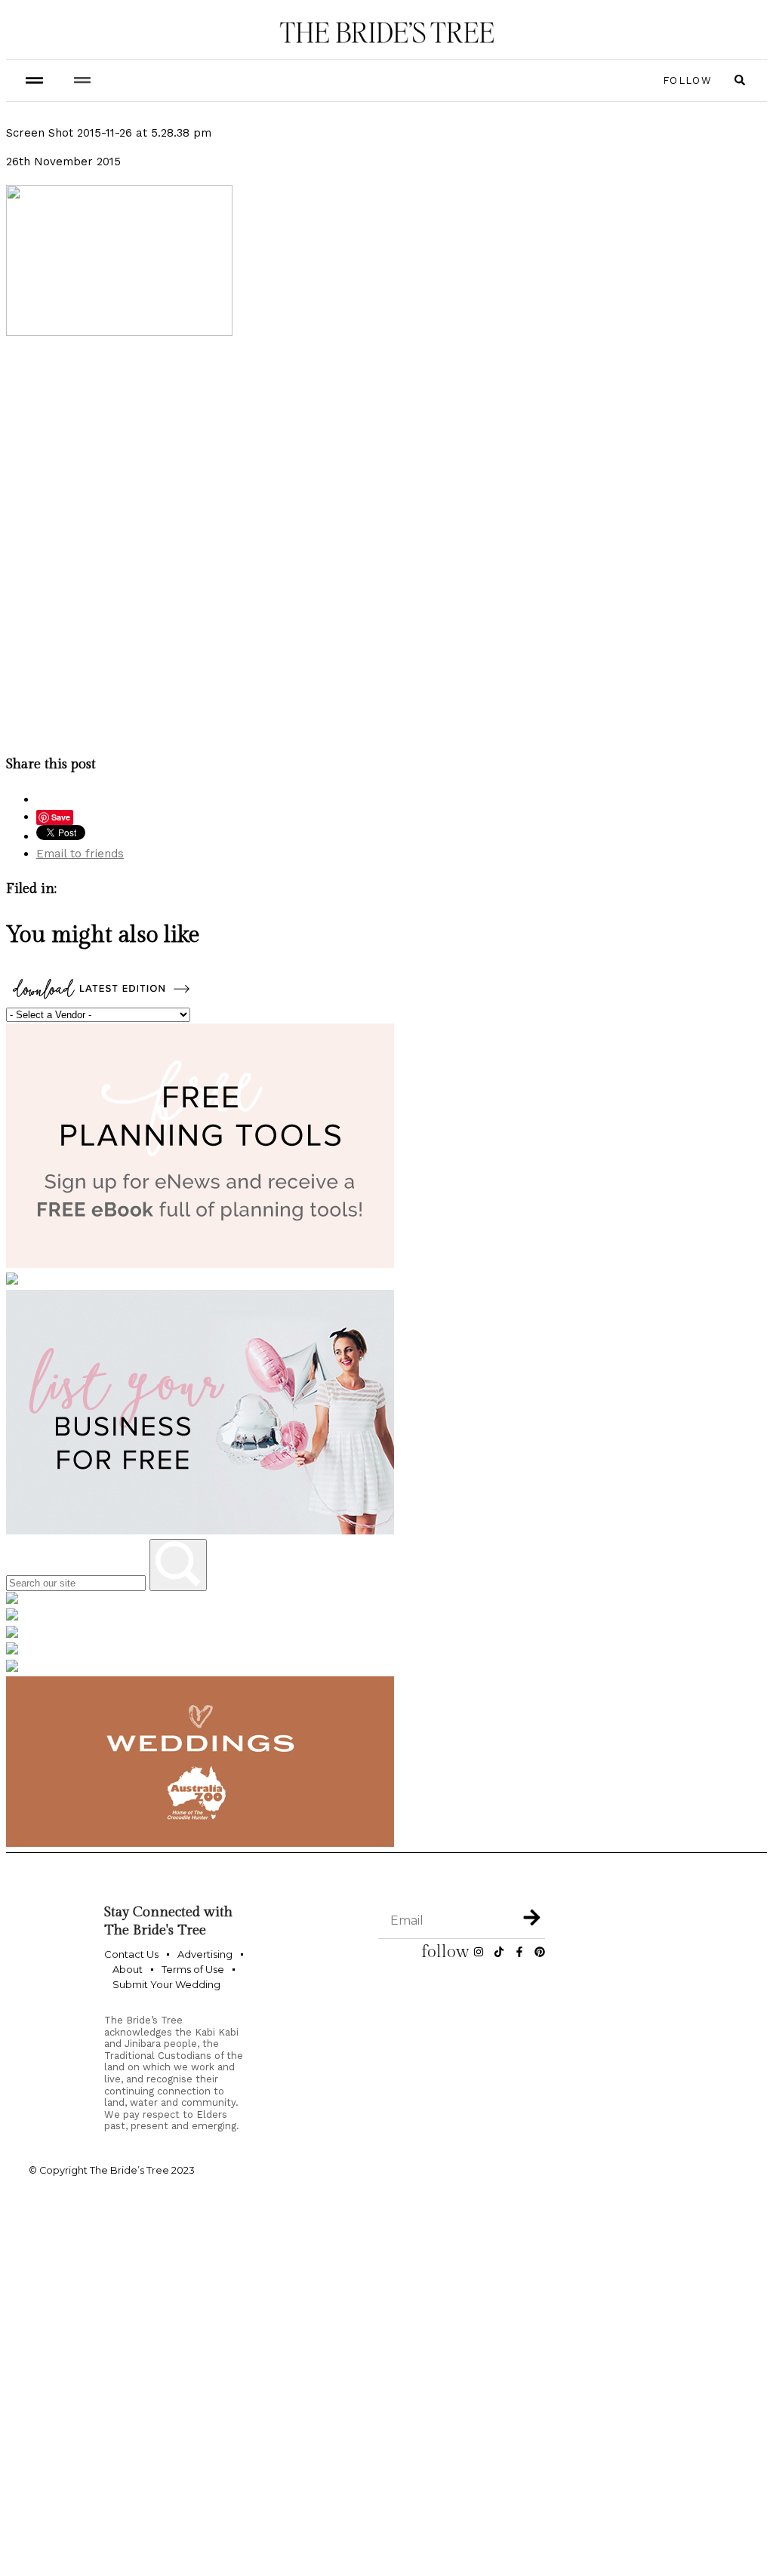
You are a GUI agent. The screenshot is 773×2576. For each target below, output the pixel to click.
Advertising (205, 1954)
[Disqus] (386, 544)
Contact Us (131, 1954)
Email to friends (80, 854)
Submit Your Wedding (166, 1984)
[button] (82, 80)
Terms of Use (193, 1969)
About (128, 1969)
